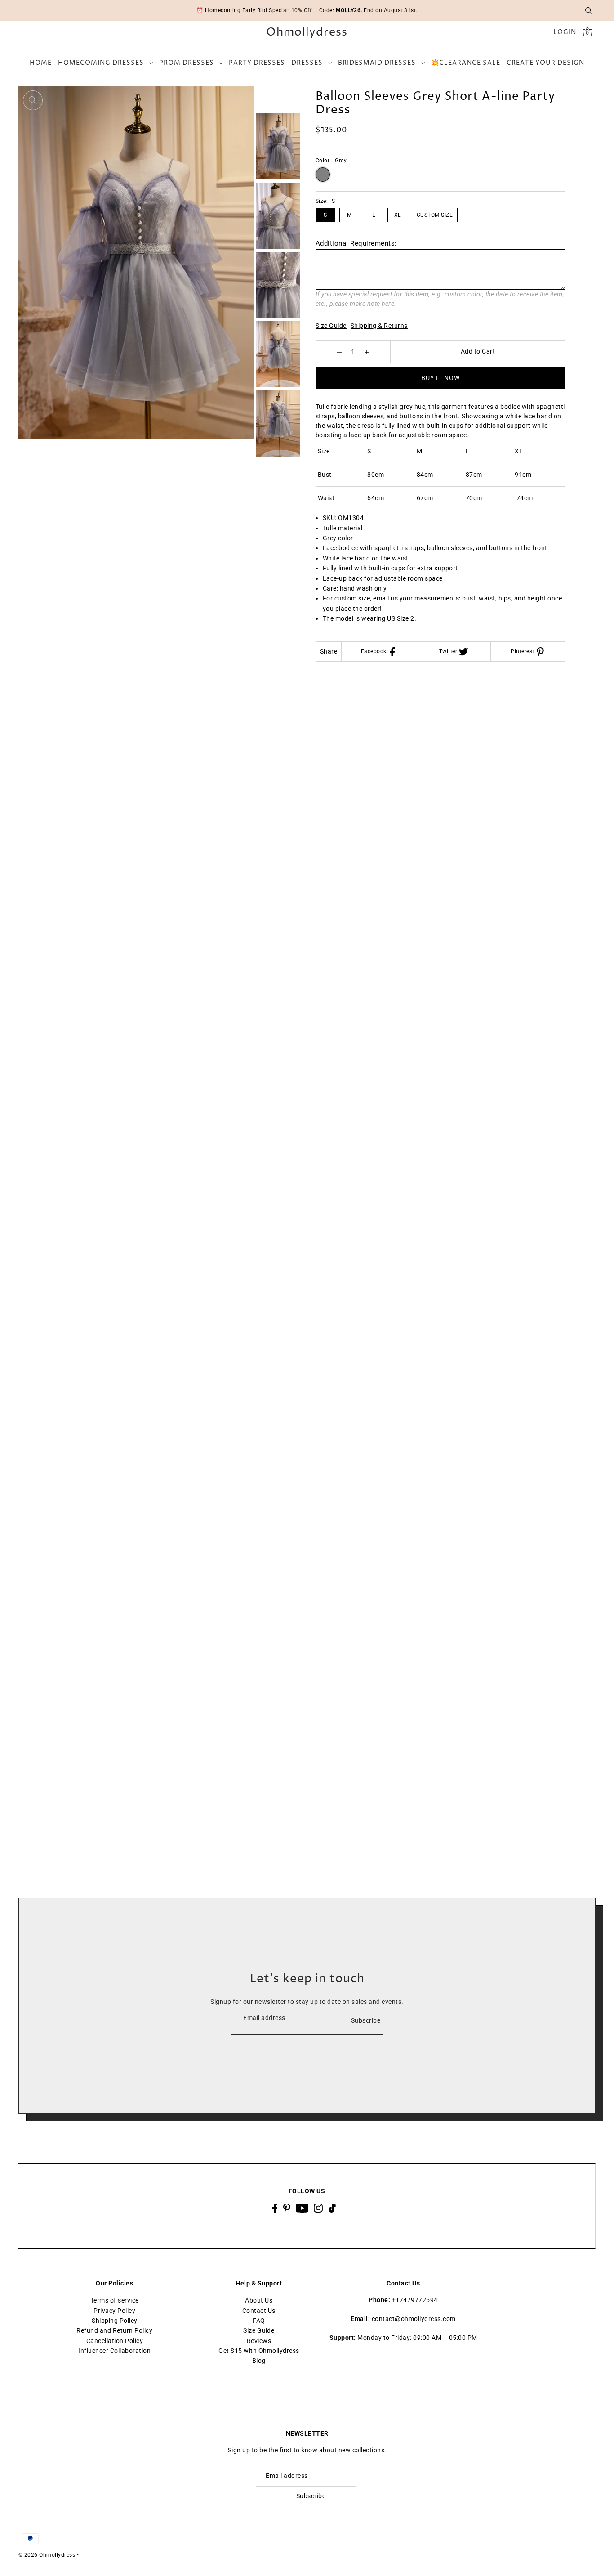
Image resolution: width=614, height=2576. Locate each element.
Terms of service (115, 2300)
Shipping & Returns (379, 326)
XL (398, 215)
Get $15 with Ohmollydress (259, 2351)
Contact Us (259, 2311)
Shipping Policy (115, 2321)
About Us (259, 2300)
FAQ (259, 2321)
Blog (259, 2361)
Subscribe (366, 2020)
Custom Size (435, 215)
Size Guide (331, 326)
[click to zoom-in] (33, 100)
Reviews (259, 2341)
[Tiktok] (332, 2208)
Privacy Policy (114, 2311)
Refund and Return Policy (114, 2331)
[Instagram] (318, 2208)
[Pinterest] (287, 2208)
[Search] (589, 10)
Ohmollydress (307, 33)
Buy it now (440, 378)
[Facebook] (275, 2208)
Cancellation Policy (115, 2341)
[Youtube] (302, 2208)
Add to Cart (478, 351)
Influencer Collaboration (114, 2351)
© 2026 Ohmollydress (47, 2555)
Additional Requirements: (356, 243)
